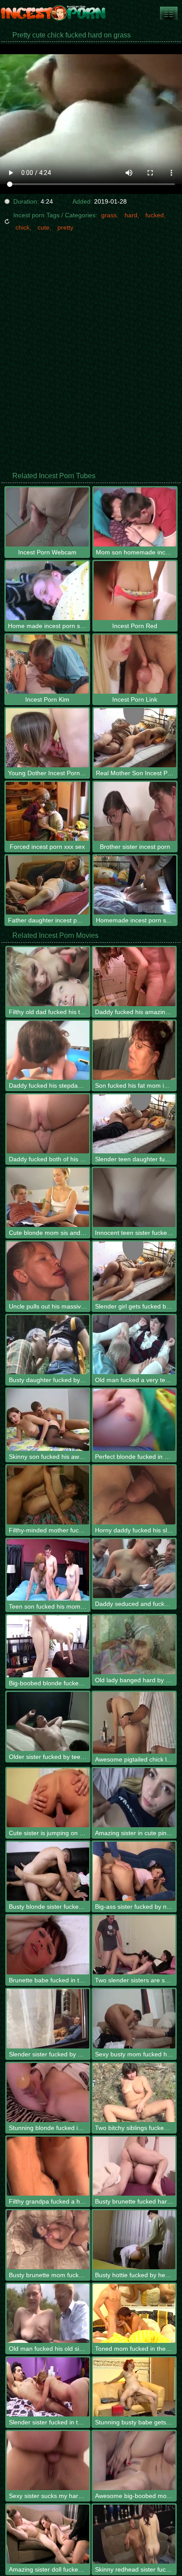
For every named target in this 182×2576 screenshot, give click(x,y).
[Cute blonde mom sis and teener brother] (48, 1197)
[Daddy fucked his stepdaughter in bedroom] (48, 1050)
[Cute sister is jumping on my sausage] (48, 1798)
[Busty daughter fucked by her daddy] (48, 1345)
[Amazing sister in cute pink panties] (134, 1798)
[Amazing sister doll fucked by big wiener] (48, 2534)
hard (131, 215)
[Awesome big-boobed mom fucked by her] (134, 2461)
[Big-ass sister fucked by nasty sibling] (134, 1871)
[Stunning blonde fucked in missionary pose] (48, 2093)
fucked (155, 215)
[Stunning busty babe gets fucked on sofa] (134, 2387)
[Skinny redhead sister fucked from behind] (134, 2534)
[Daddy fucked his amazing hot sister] (134, 977)
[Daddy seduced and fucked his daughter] (134, 1569)
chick (23, 227)
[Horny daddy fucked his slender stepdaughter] (134, 1495)
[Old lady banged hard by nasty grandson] (134, 1645)
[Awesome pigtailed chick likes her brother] (134, 1723)
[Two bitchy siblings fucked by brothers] (134, 2093)
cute (44, 227)
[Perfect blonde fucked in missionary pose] (134, 1420)
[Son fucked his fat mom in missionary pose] (134, 1050)
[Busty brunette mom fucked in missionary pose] (48, 2240)
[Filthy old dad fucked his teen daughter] (48, 977)
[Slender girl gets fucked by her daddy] (134, 1271)
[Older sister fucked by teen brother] (48, 1721)
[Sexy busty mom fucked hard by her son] (134, 2018)
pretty (65, 227)
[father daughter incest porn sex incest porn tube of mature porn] (169, 13)
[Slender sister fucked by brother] (48, 2018)
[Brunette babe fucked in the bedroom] (48, 1945)
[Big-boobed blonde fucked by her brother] (48, 1646)
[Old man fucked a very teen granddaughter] (134, 1345)
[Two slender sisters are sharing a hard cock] (134, 1945)
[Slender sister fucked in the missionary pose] (48, 2387)
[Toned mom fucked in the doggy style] (134, 2313)
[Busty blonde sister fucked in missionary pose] (48, 1871)
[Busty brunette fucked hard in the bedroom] (134, 2166)
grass (109, 215)
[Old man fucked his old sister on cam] (48, 2313)
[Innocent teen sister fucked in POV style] (134, 1197)
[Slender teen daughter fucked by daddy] (134, 1124)
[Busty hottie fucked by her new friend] (134, 2240)
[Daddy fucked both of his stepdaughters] (48, 1124)
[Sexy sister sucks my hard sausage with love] (48, 2461)
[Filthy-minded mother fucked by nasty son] (48, 1495)
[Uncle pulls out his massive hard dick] (48, 1271)
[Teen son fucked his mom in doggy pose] (48, 1570)
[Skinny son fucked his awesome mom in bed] (48, 1420)
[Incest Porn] (53, 13)
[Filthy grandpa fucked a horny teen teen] (48, 2166)
